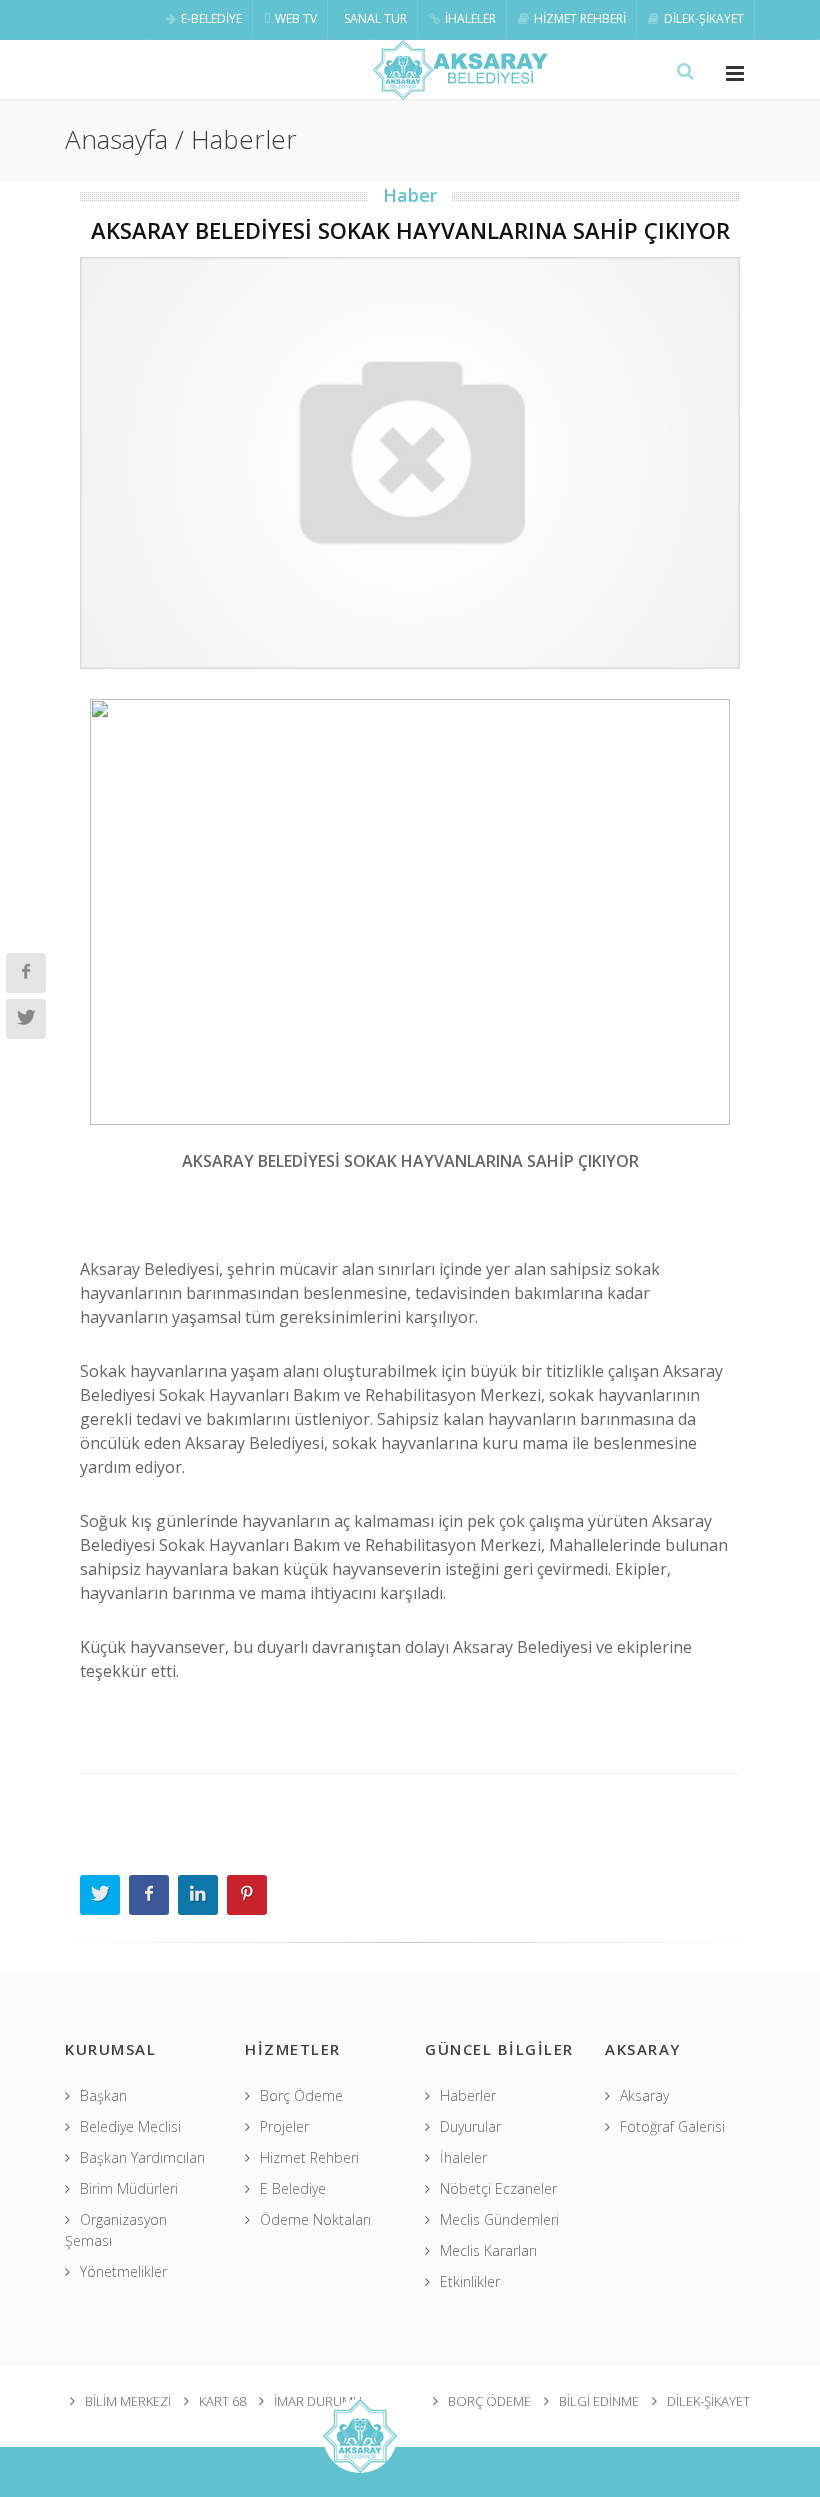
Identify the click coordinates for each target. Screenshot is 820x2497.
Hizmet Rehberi (309, 2157)
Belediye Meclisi (130, 2126)
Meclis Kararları (488, 2250)
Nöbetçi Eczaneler (498, 2188)
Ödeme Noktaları (315, 2219)
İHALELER (470, 18)
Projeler (284, 2126)
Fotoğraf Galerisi (672, 2126)
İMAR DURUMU (318, 2401)
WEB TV (296, 18)
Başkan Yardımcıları (142, 2157)
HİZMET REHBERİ (580, 18)
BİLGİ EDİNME (599, 2401)
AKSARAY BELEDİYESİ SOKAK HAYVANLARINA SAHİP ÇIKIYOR (410, 230)
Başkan (103, 2095)
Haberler (468, 2095)
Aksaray (644, 2095)
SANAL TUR (375, 18)
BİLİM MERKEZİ (128, 2401)
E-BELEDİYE (211, 18)
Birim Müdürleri (129, 2188)
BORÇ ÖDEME (489, 2401)
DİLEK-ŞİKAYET (704, 18)
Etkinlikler (470, 2281)
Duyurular (470, 2126)
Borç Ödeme (301, 2095)
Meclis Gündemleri (499, 2219)
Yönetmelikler (123, 2271)
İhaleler (463, 2157)
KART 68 (222, 2401)
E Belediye (293, 2188)
